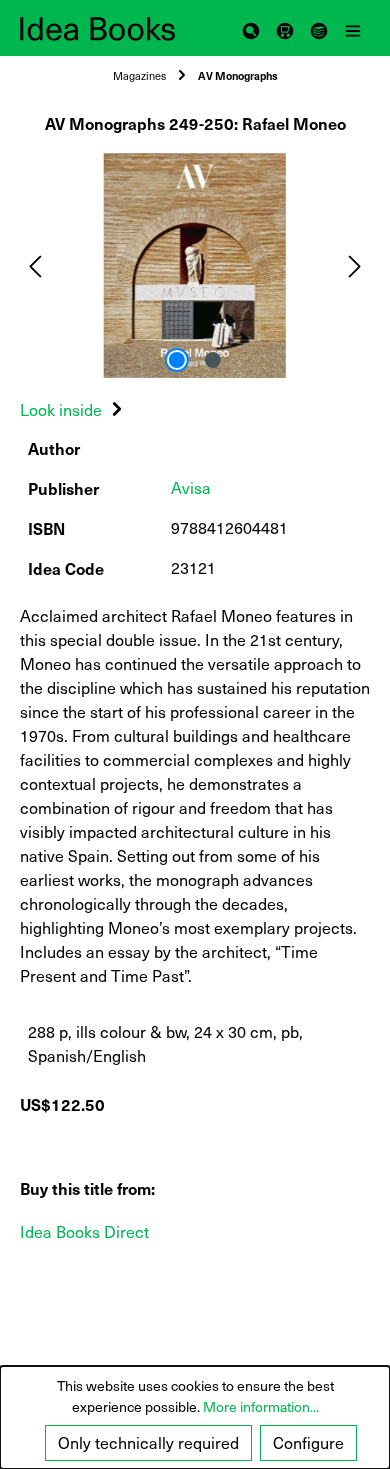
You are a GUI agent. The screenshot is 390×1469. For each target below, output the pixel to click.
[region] (195, 265)
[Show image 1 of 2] (177, 360)
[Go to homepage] (107, 28)
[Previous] (35, 265)
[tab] (74, 409)
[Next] (355, 265)
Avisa (191, 487)
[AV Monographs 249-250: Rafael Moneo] (195, 265)
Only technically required (148, 1442)
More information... (261, 1406)
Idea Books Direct (84, 1231)
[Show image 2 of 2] (213, 360)
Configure (308, 1442)
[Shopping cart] (285, 28)
